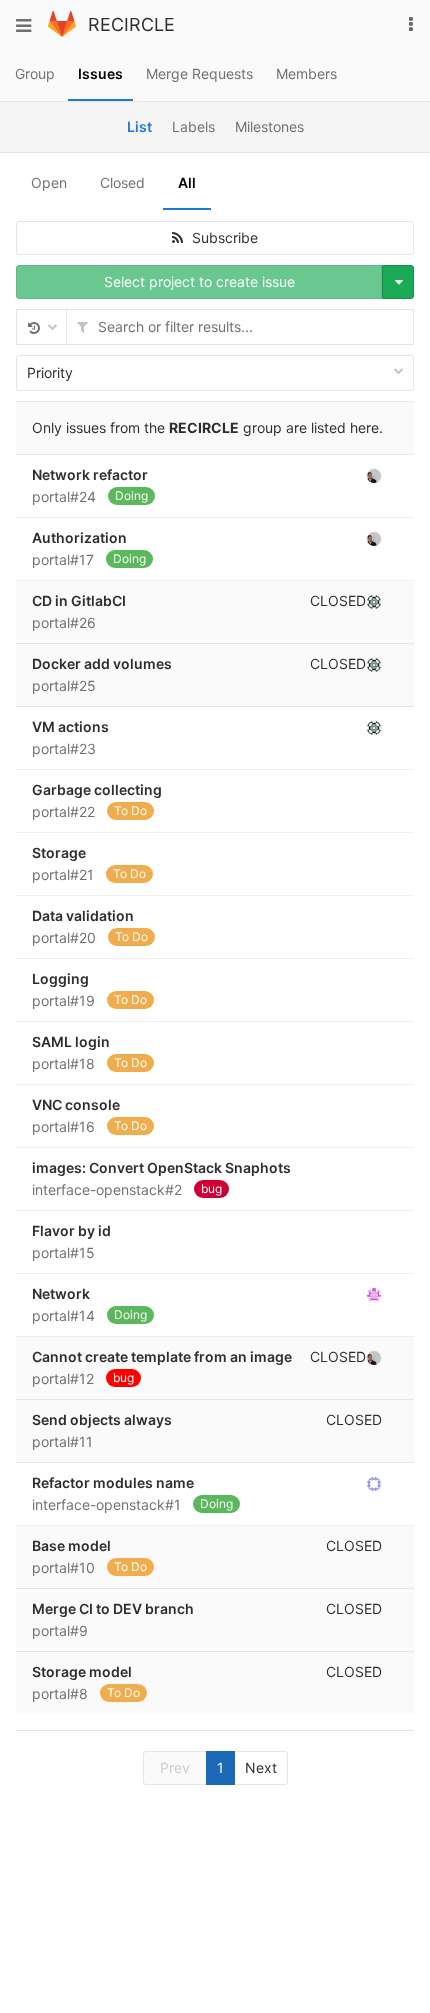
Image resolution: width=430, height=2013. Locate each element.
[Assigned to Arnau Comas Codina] (374, 1294)
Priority (50, 372)
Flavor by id (71, 1230)
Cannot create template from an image (162, 1356)
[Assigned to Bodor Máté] (374, 1483)
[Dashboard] (62, 31)
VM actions (70, 726)
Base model (71, 1545)
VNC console (76, 1104)
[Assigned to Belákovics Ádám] (374, 475)
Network (61, 1293)
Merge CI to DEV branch (113, 1608)
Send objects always (102, 1419)
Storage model (82, 1671)
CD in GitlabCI (79, 600)
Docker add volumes (102, 663)
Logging (60, 978)
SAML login (71, 1041)
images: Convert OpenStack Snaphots (161, 1167)
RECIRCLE (131, 24)
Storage (59, 852)
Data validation (83, 915)
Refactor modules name (113, 1482)
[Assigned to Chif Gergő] (374, 601)
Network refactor (90, 474)
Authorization (79, 537)
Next (261, 1767)
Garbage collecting (97, 789)
